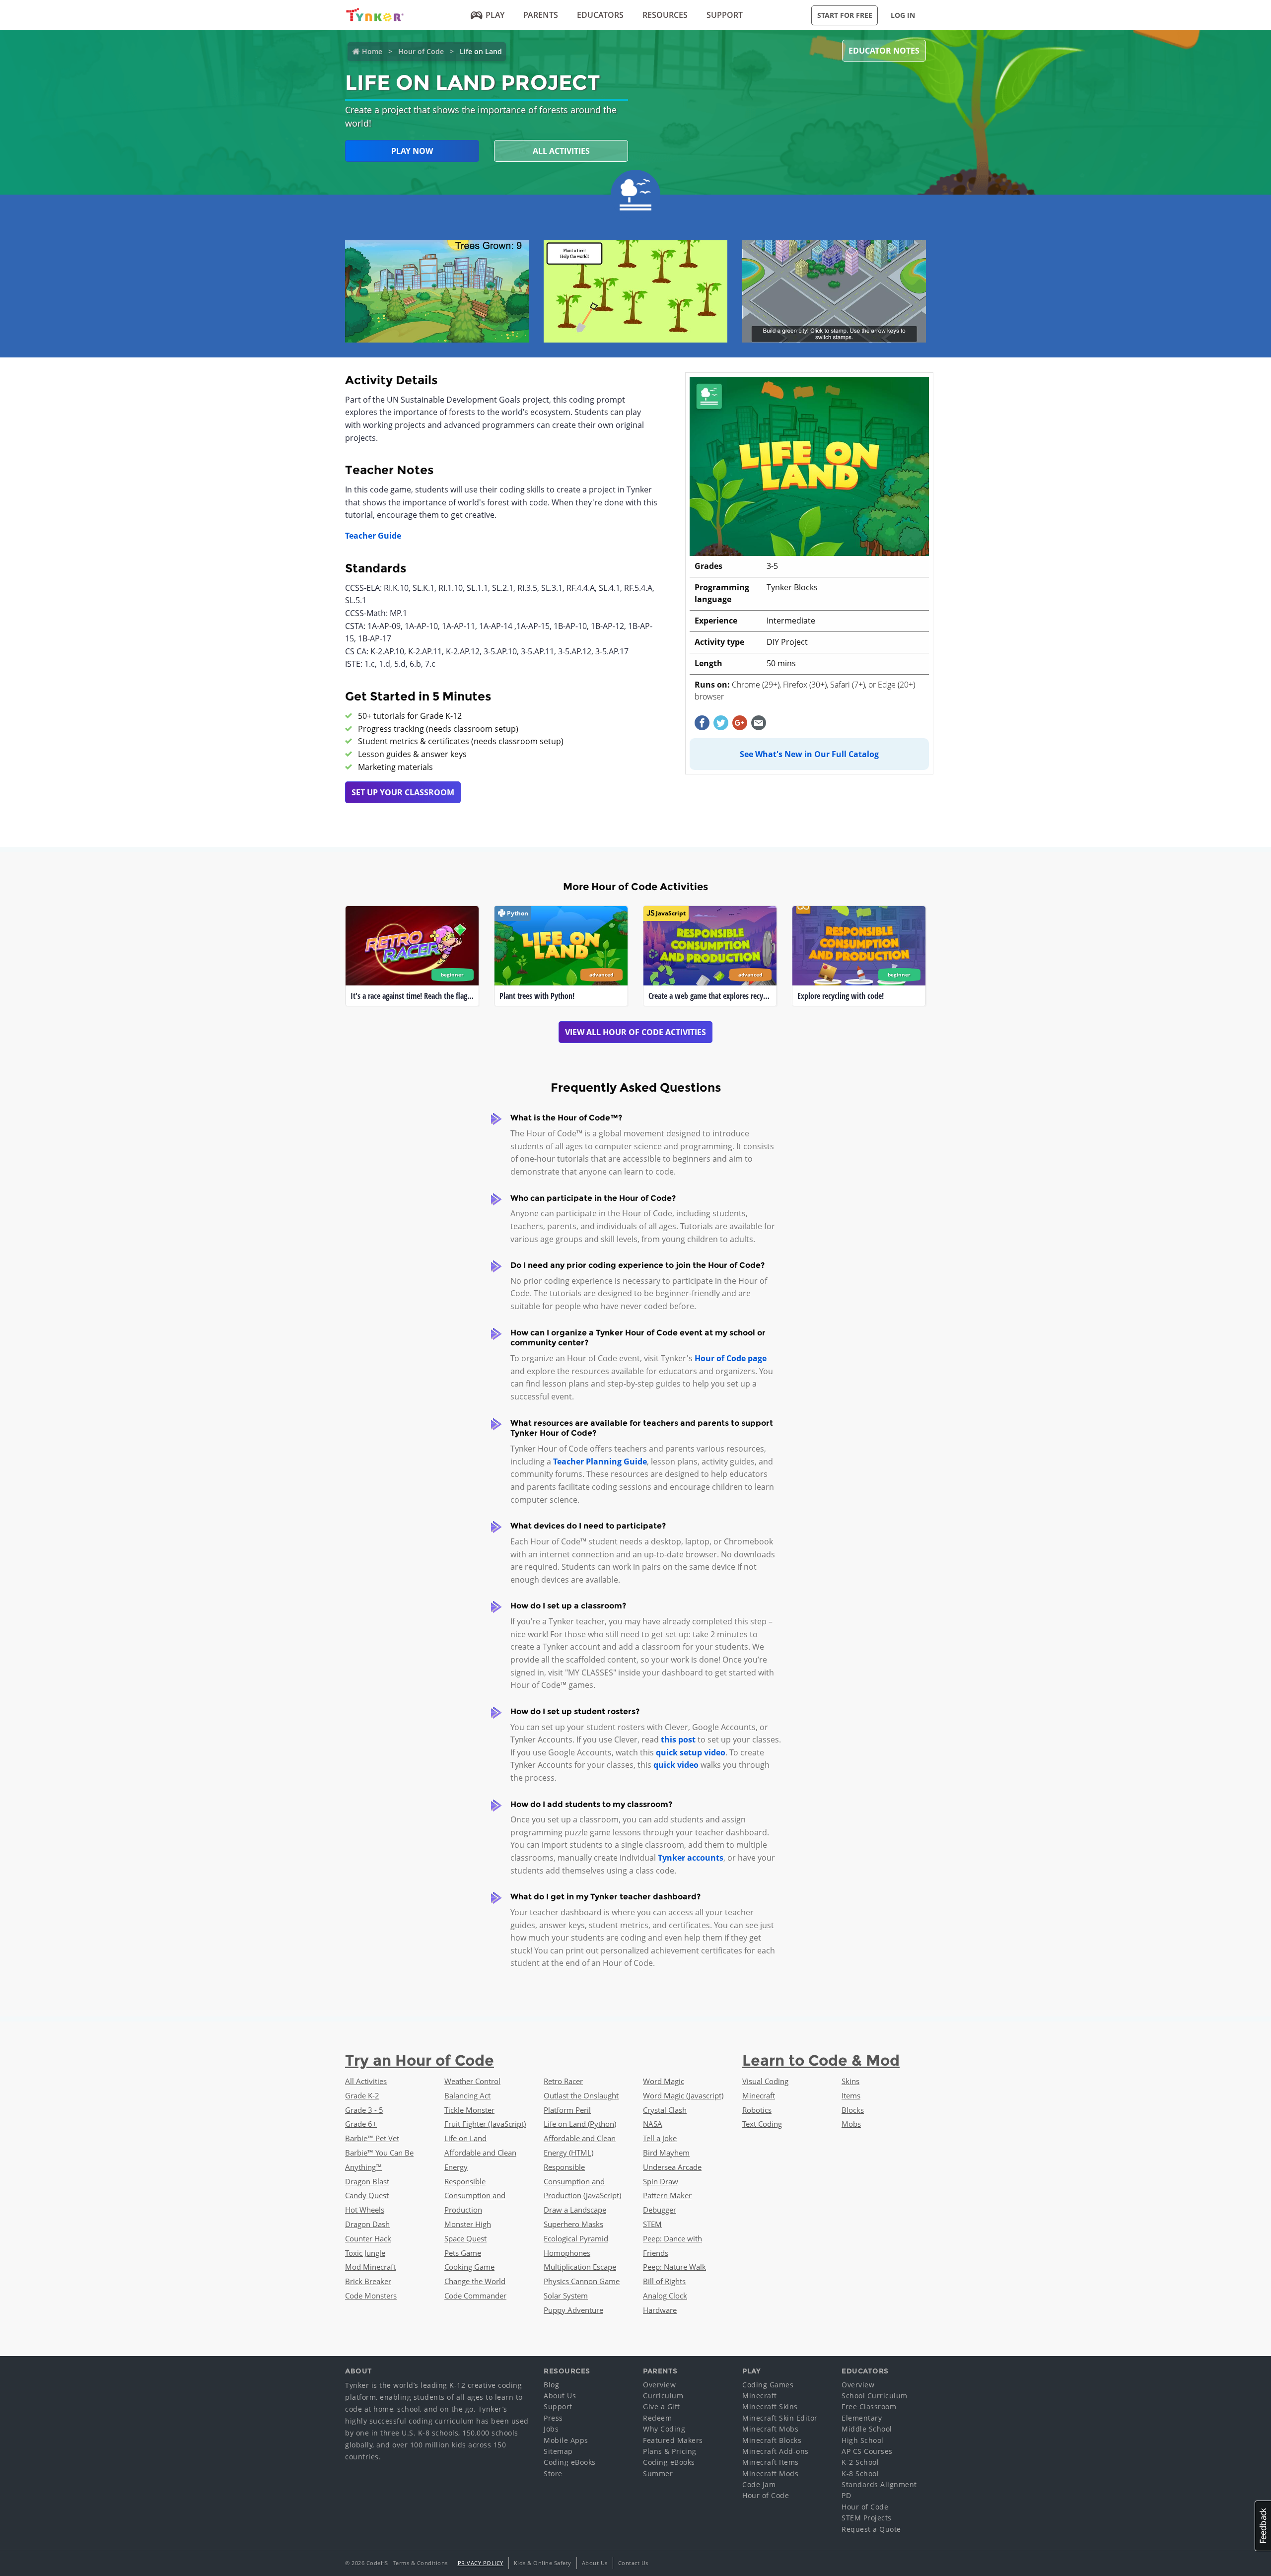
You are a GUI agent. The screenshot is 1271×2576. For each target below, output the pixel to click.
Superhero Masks (573, 2224)
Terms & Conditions (421, 2563)
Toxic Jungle (365, 2253)
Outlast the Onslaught (581, 2095)
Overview (659, 2385)
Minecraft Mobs (770, 2429)
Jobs (551, 2429)
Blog (551, 2385)
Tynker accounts (691, 1858)
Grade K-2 (362, 2095)
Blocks (853, 2110)
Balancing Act (467, 2095)
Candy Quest (367, 2195)
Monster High (468, 2224)
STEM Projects (867, 2518)
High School (863, 2440)
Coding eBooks (570, 2462)
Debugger (660, 2210)
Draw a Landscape (575, 2210)
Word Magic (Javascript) (683, 2095)
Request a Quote (871, 2529)
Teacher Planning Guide (600, 1462)
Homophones (567, 2253)
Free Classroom (869, 2406)
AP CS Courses (867, 2451)
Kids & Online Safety (543, 2563)
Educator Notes (884, 51)
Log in (903, 15)
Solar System (566, 2296)
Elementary (862, 2418)
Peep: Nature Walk (674, 2267)
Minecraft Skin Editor (780, 2418)
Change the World (475, 2281)
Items (851, 2095)
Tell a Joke (660, 2138)
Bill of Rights (664, 2281)
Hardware (660, 2310)
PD (846, 2495)
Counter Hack (368, 2238)
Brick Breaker (368, 2281)
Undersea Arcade (672, 2167)
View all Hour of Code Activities (635, 1032)
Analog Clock (665, 2296)
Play (495, 15)
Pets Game (463, 2253)
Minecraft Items (771, 2462)
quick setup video (691, 1752)
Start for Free (845, 15)
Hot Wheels (365, 2210)
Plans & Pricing (670, 2451)
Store (553, 2473)
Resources (665, 15)
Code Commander (475, 2296)
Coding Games (768, 2385)
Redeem (657, 2418)
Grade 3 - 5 (364, 2110)
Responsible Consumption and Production (475, 2196)
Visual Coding (765, 2081)
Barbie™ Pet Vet (372, 2138)
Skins (850, 2081)
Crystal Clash (665, 2110)
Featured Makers (673, 2440)
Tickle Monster (469, 2110)
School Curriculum (875, 2396)
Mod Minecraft (370, 2267)
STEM (652, 2224)
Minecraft (759, 2095)
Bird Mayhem (666, 2153)
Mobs (851, 2124)
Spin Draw (661, 2181)
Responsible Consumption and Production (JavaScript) (582, 2181)
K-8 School (860, 2473)
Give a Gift (662, 2406)
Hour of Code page (731, 1358)
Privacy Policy (481, 2563)
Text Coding (762, 2124)
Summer (658, 2473)
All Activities (561, 151)
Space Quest (465, 2238)
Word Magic (664, 2081)
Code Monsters (371, 2296)
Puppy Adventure (573, 2310)
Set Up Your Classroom (403, 792)
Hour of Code (421, 51)
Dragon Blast (367, 2181)
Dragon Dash (367, 2224)
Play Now (412, 151)
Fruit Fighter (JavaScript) (485, 2124)
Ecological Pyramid (576, 2238)
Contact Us (633, 2563)
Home (372, 51)
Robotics (757, 2110)
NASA (653, 2124)
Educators (600, 15)
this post (678, 1740)
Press (553, 2418)
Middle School (867, 2429)
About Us (560, 2396)
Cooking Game (469, 2267)
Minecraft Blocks (772, 2440)
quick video (676, 1765)
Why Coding (664, 2429)
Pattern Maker (667, 2195)
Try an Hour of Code (420, 2060)
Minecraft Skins (770, 2406)
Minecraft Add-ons (776, 2451)
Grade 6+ (361, 2124)
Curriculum (663, 2396)
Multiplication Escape (580, 2267)
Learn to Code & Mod (821, 2060)
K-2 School (860, 2462)
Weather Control (472, 2081)
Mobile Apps (566, 2440)
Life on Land (465, 2138)
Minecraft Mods (770, 2473)
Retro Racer (563, 2081)
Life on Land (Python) (580, 2124)
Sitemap (558, 2451)
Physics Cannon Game (582, 2281)
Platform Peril (567, 2110)
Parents (541, 15)
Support (725, 15)
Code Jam (759, 2484)
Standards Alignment (879, 2484)
